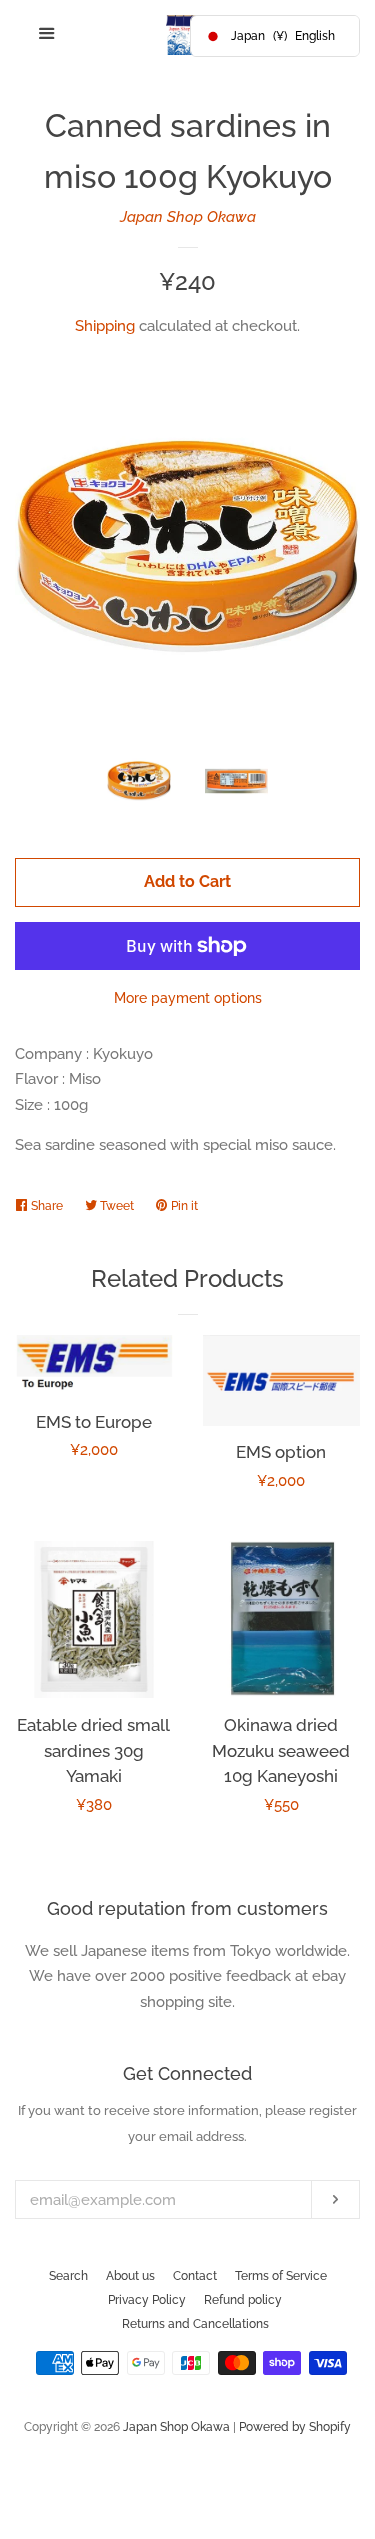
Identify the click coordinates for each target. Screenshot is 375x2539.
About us (130, 2276)
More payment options (188, 998)
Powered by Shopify (295, 2427)
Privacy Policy (147, 2300)
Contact (195, 2276)
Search (68, 2276)
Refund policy (243, 2300)
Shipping (105, 326)
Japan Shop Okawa (188, 217)
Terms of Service (281, 2276)
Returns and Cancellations (195, 2324)
